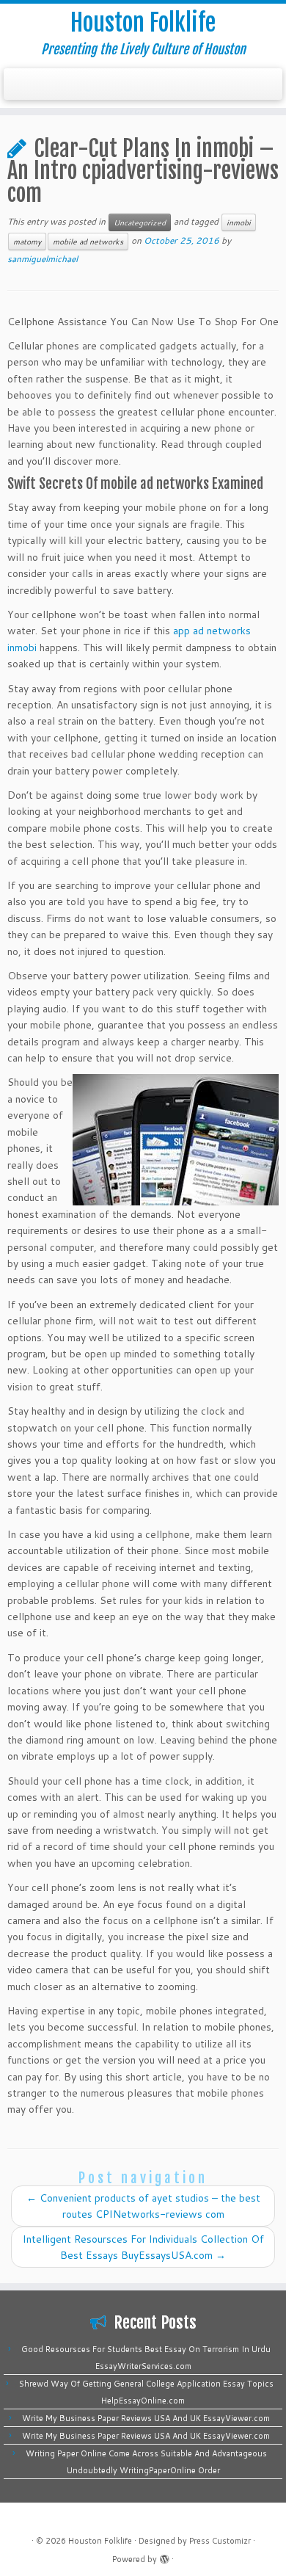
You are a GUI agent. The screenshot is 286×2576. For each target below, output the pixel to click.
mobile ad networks (88, 242)
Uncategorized (140, 222)
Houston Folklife (143, 23)
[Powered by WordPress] (164, 2556)
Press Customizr (220, 2541)
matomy (27, 242)
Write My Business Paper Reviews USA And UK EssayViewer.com (146, 2418)
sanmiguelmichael (43, 259)
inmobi (239, 222)
